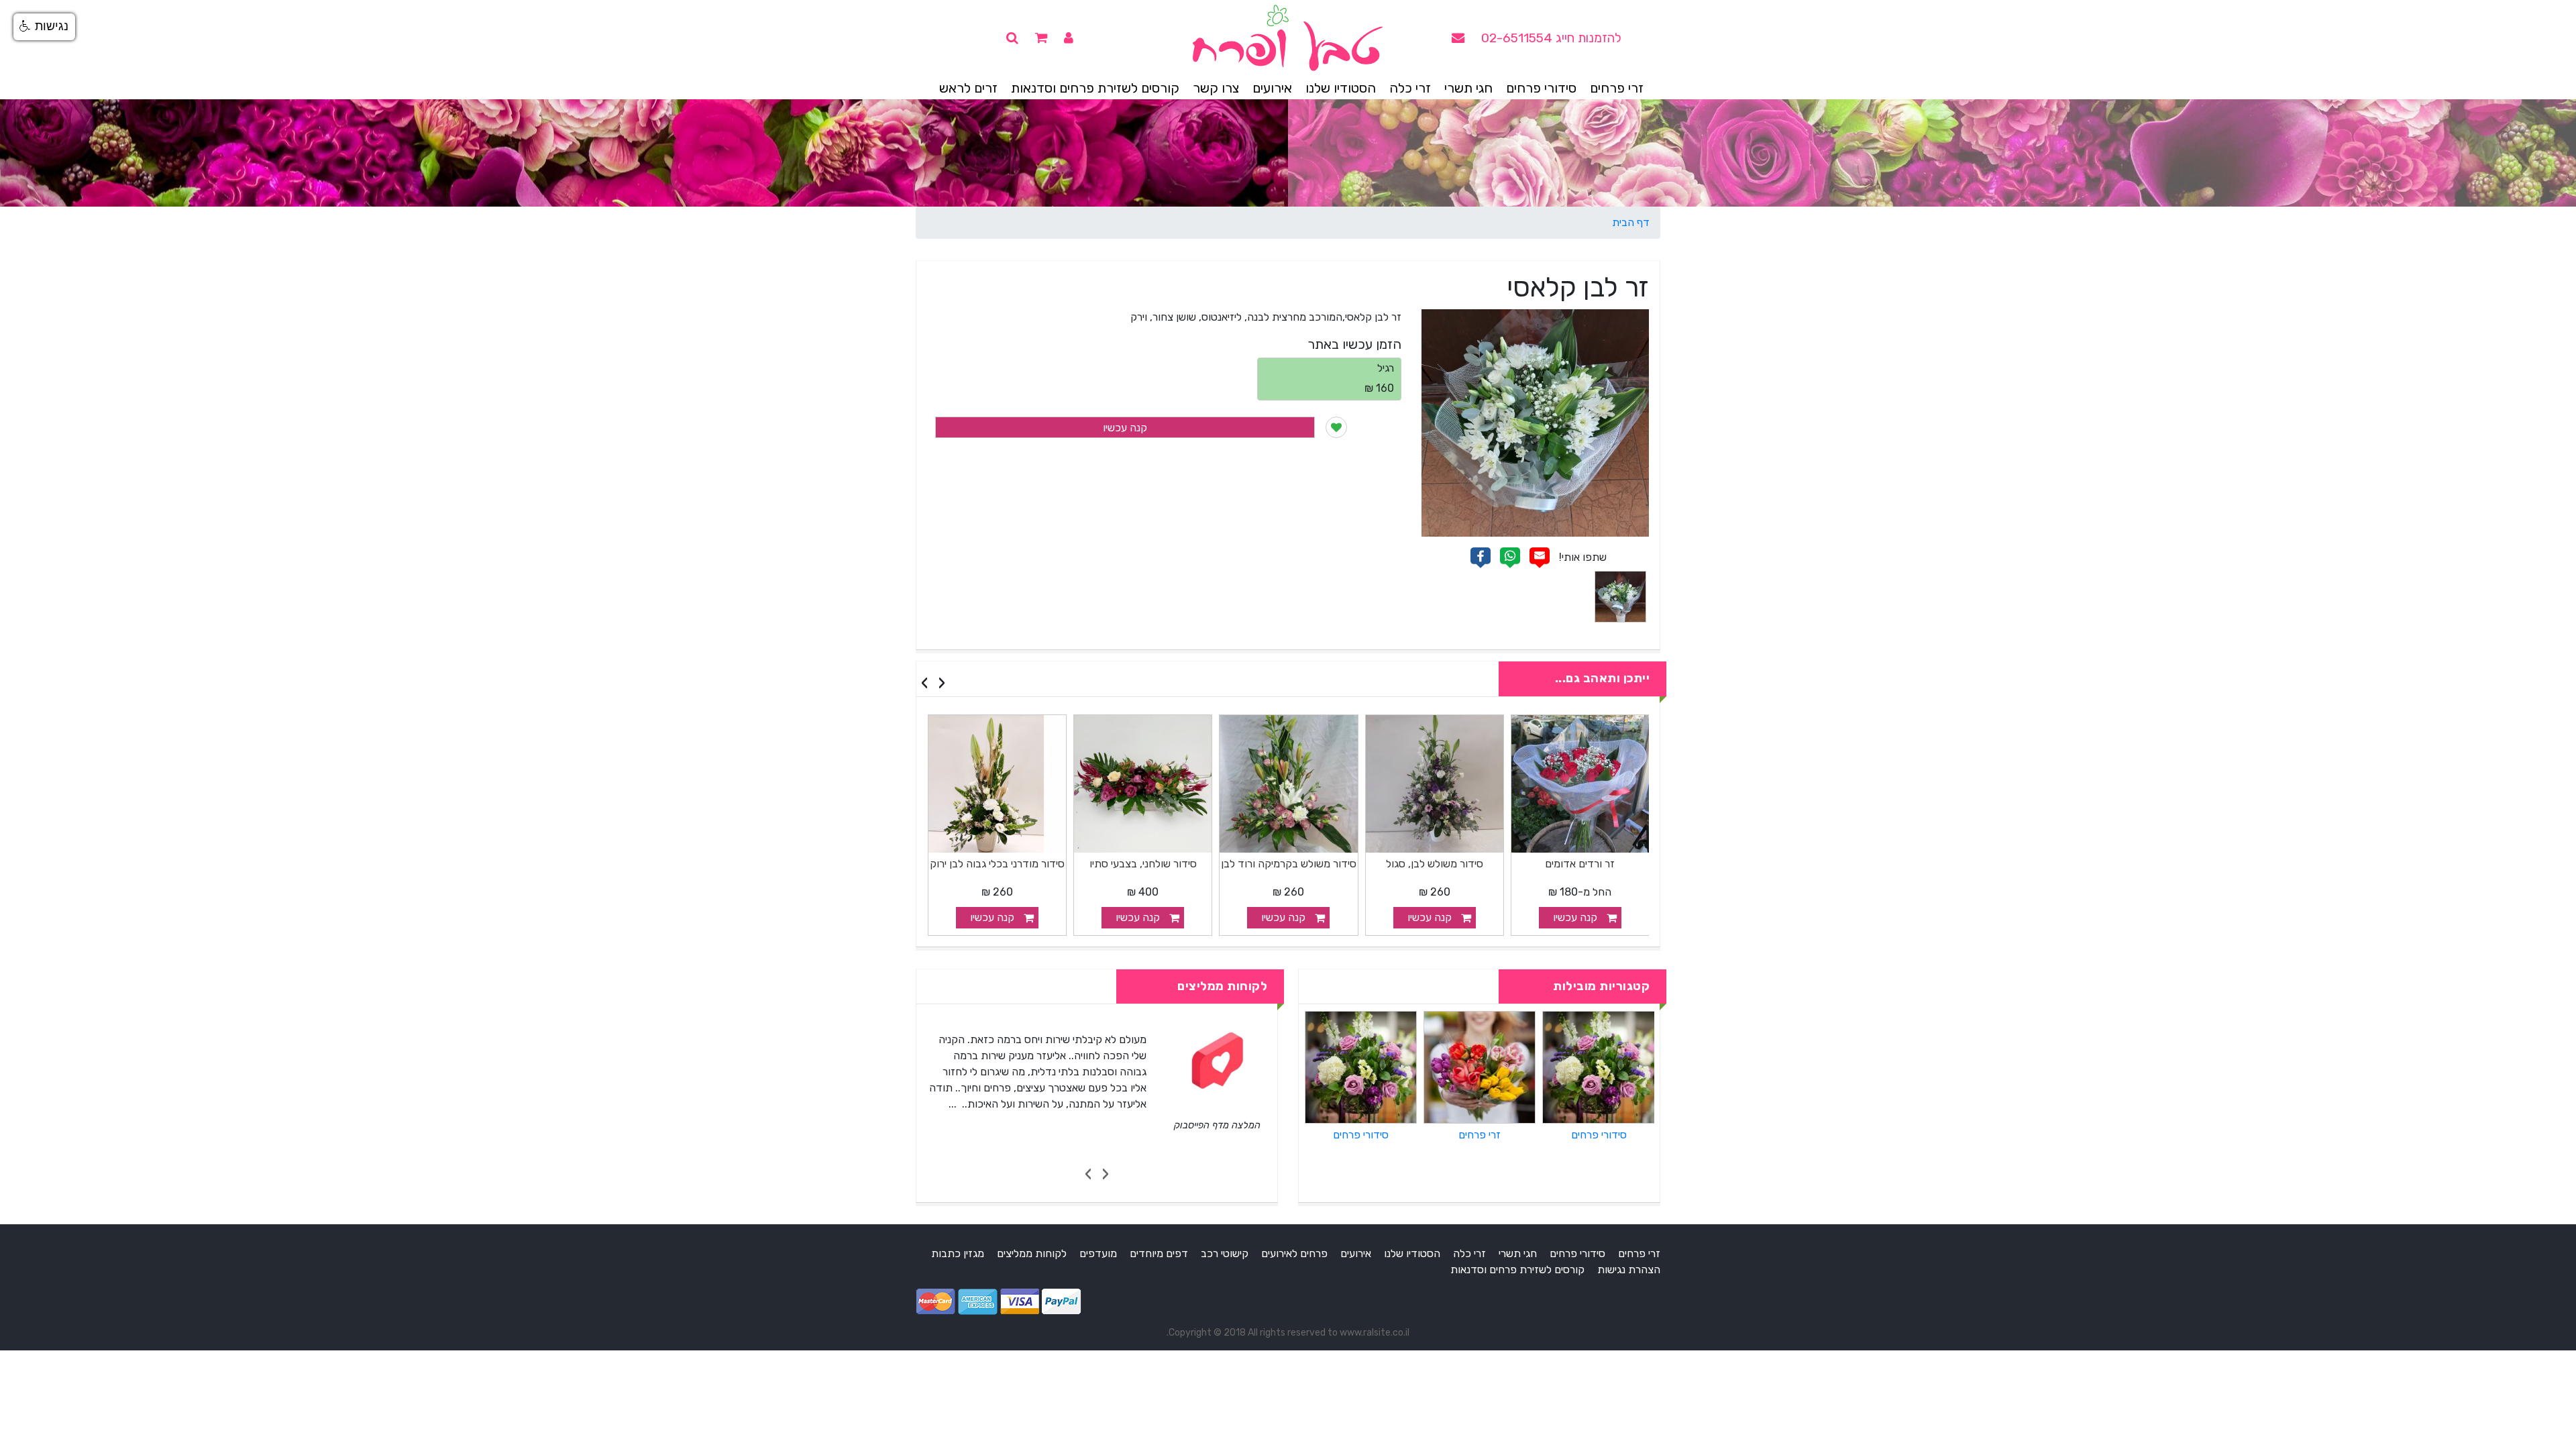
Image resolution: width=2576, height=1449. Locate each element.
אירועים (1272, 88)
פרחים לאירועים (1294, 1253)
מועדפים (1098, 1253)
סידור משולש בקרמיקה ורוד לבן (1434, 864)
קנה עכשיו (1125, 428)
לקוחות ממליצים (1032, 1253)
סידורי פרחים (1541, 88)
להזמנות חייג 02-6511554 (1551, 38)
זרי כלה (1410, 88)
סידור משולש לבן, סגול (1580, 864)
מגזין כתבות (958, 1253)
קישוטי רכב (1225, 1253)
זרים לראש (968, 88)
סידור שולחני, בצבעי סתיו (1289, 864)
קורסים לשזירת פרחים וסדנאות (1095, 88)
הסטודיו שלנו (1341, 88)
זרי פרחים (1617, 88)
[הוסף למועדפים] (1336, 427)
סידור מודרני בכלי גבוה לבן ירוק (1143, 864)
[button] (44, 27)
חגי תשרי (1468, 88)
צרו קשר (1216, 88)
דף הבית (1631, 222)
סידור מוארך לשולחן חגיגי (997, 864)
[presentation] (942, 683)
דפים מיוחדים (1159, 1253)
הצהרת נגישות (1629, 1270)
